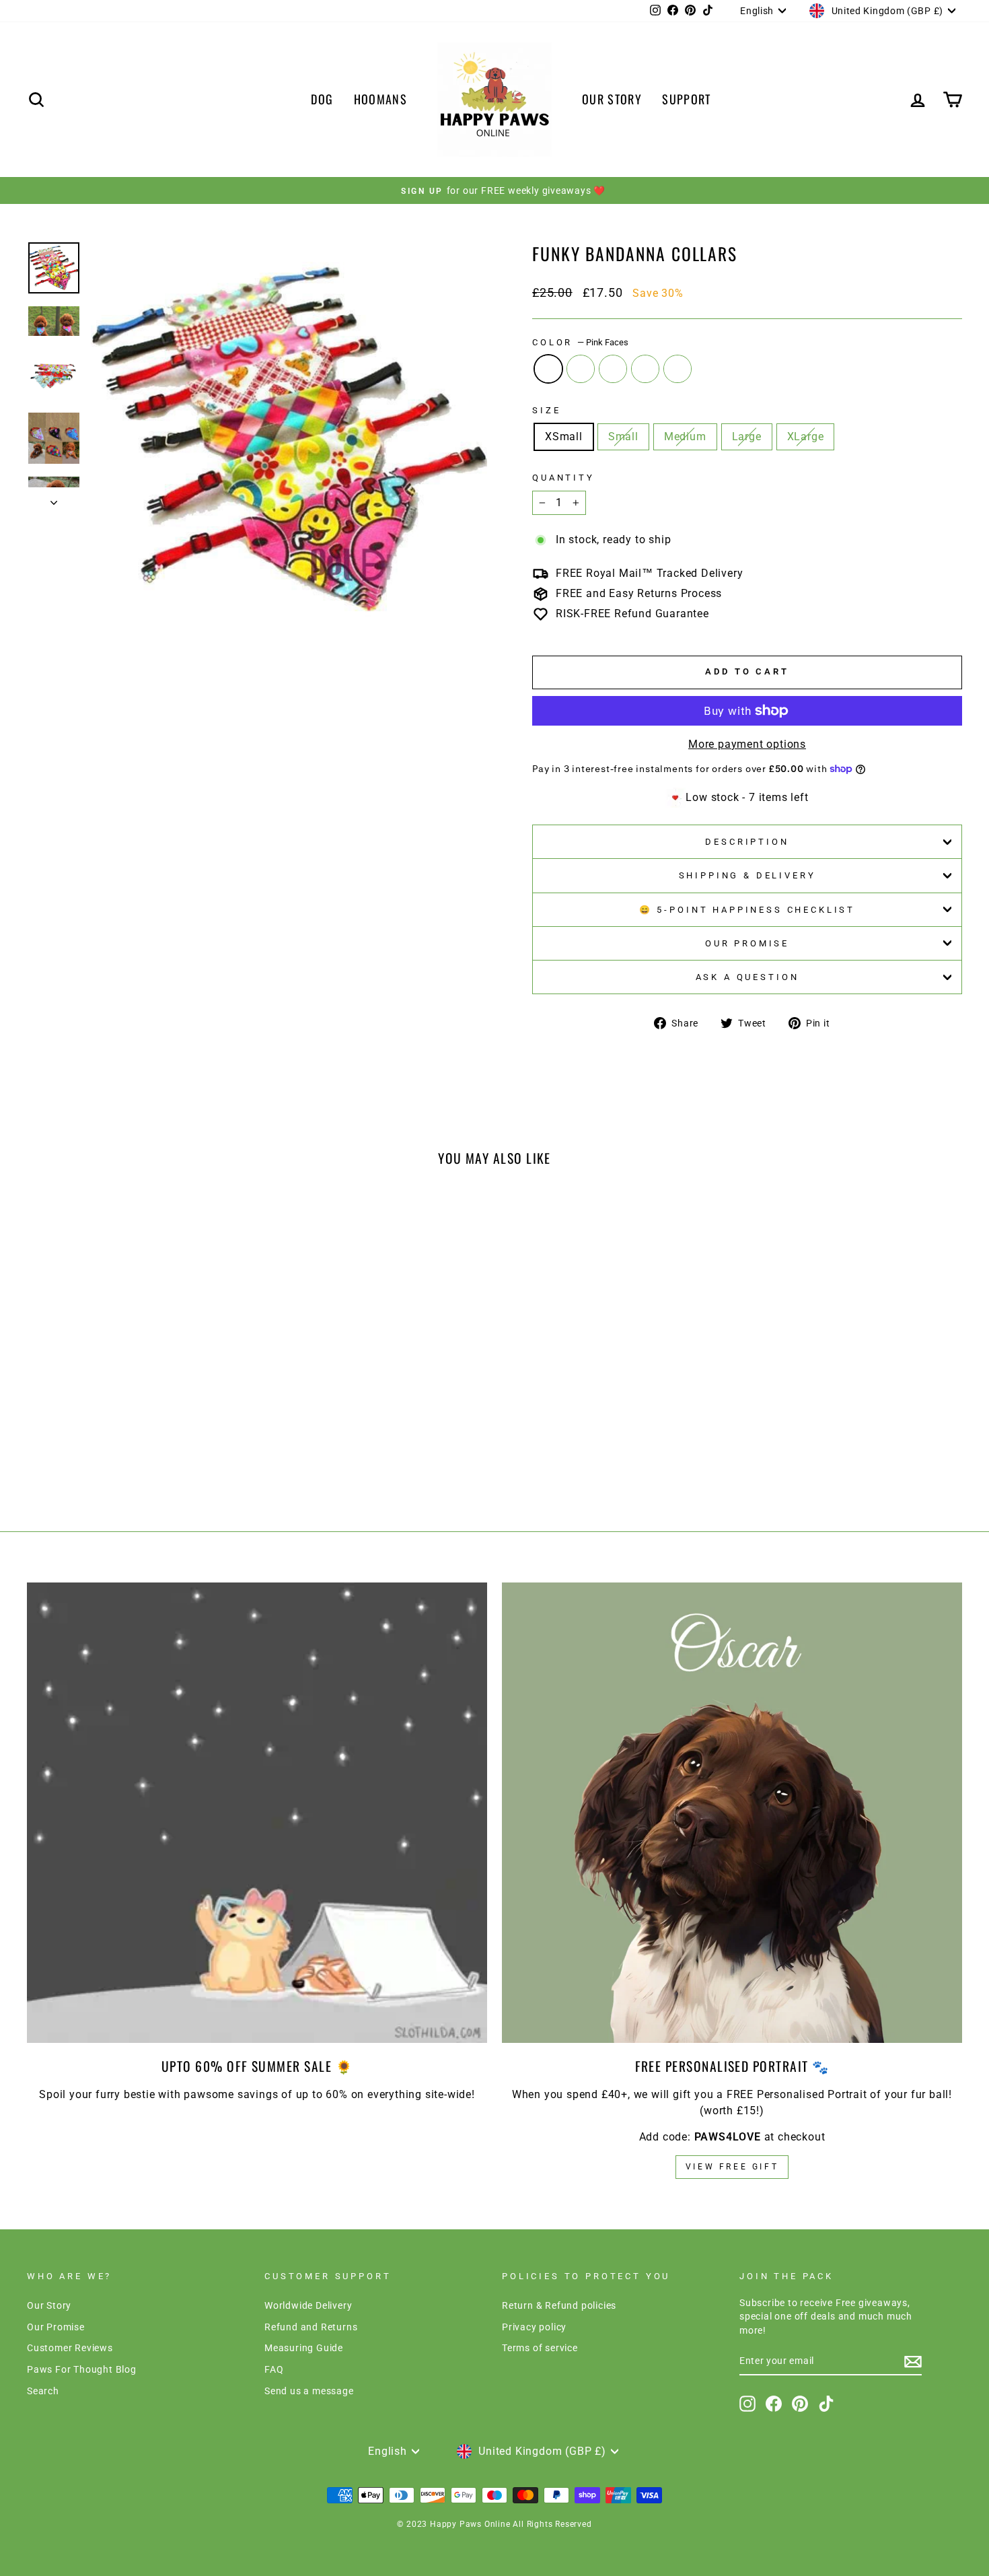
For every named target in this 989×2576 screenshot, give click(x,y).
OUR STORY (612, 99)
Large (747, 437)
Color (580, 342)
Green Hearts (581, 369)
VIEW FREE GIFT (732, 2167)
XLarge (806, 437)
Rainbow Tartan (613, 369)
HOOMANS (380, 99)
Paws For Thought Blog (82, 2369)
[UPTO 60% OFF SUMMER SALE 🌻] (257, 1813)
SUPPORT (686, 99)
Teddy (645, 369)
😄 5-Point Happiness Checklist (747, 910)
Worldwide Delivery (308, 2305)
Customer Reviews (70, 2348)
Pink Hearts (677, 369)
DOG (322, 99)
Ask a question (747, 977)
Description (747, 842)
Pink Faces (548, 369)
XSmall (564, 437)
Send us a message (309, 2391)
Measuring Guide (304, 2348)
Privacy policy (534, 2327)
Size (546, 410)
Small (623, 437)
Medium (685, 437)
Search (43, 2391)
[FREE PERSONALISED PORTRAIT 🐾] (732, 1813)
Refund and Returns (311, 2327)
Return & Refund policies (559, 2305)
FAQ (274, 2369)
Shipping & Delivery (747, 875)
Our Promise (747, 943)
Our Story (49, 2305)
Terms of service (540, 2348)
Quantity (563, 478)
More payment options (747, 744)
